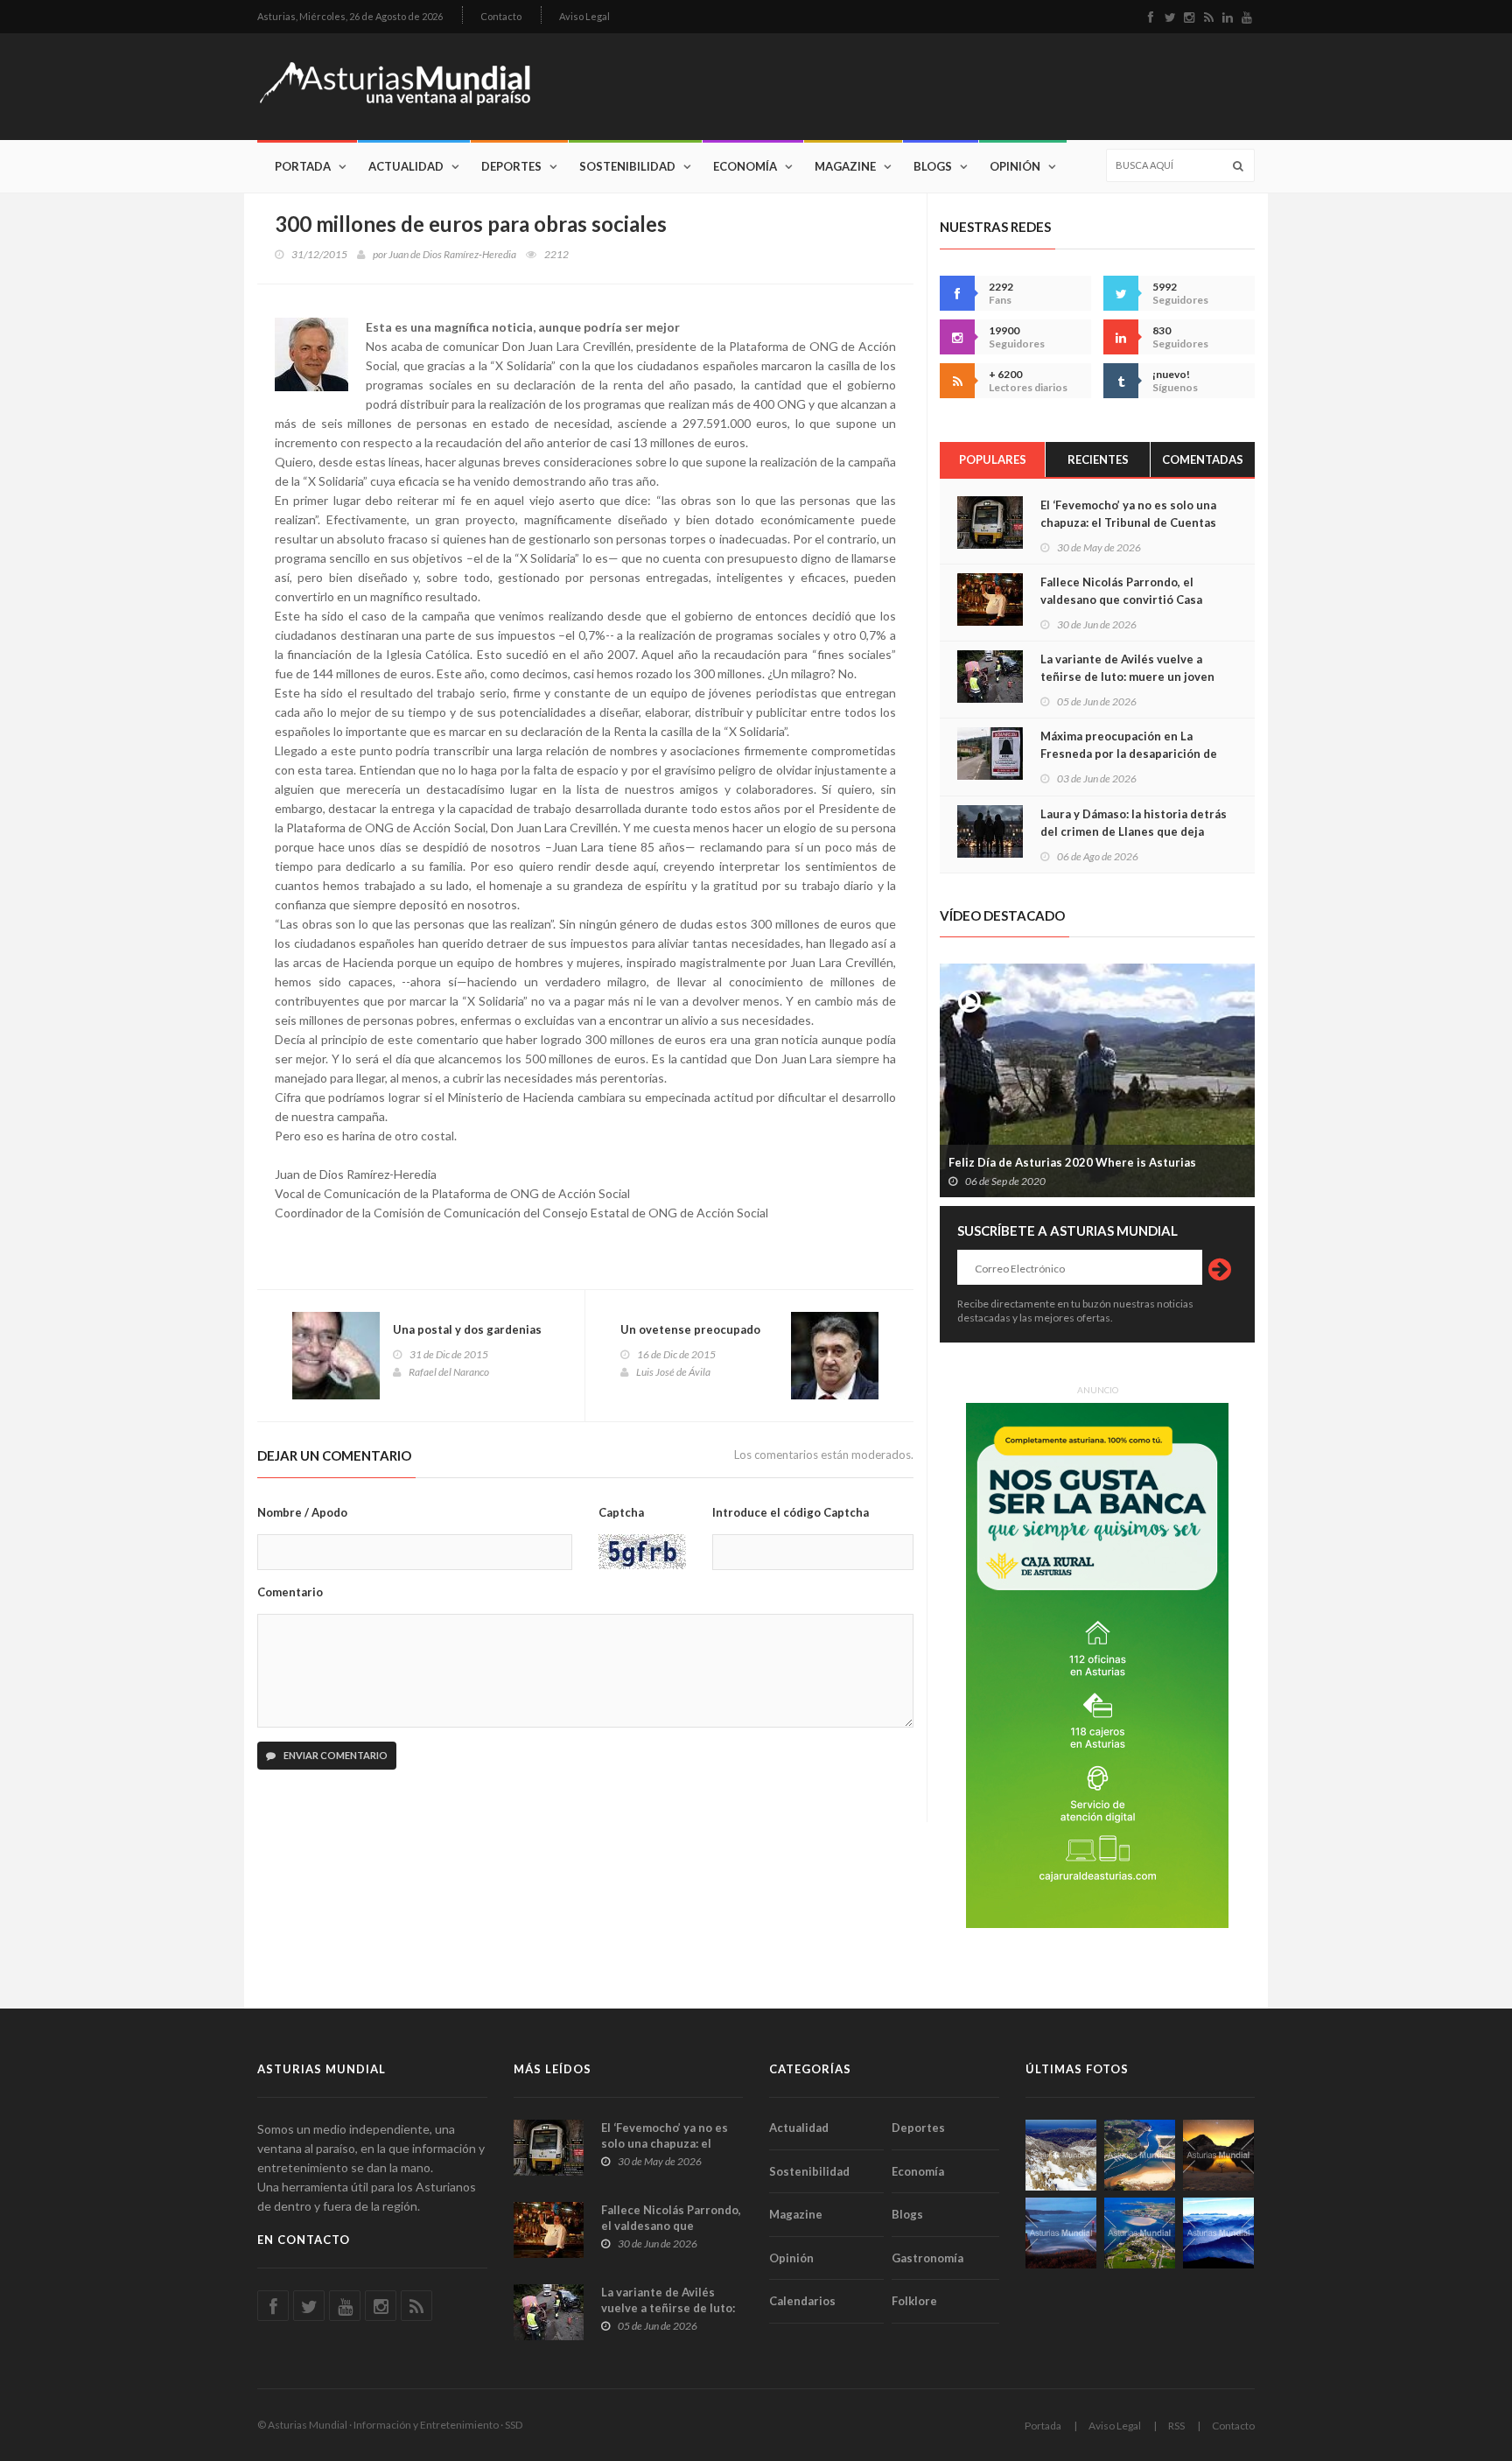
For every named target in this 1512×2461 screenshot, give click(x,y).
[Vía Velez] (1061, 2233)
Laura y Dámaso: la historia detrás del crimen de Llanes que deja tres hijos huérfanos (1134, 831)
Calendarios (802, 2301)
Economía (745, 166)
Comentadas (1203, 459)
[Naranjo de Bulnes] (1061, 2155)
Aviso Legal (584, 16)
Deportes (511, 166)
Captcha (621, 1512)
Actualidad (406, 166)
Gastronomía (927, 2258)
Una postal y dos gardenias (467, 1329)
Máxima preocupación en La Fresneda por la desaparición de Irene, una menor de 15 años (1129, 754)
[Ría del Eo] (1140, 2233)
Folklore (914, 2301)
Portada (303, 166)
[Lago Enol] (1218, 2155)
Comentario (290, 1592)
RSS (1176, 2426)
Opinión (1015, 166)
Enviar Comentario (335, 1755)
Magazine (845, 166)
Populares (993, 459)
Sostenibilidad (627, 166)
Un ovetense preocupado (690, 1329)
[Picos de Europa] (1218, 2233)
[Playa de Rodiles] (1140, 2155)
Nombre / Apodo (302, 1512)
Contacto (501, 16)
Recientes (1098, 459)
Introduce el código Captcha (791, 1512)
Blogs (933, 166)
